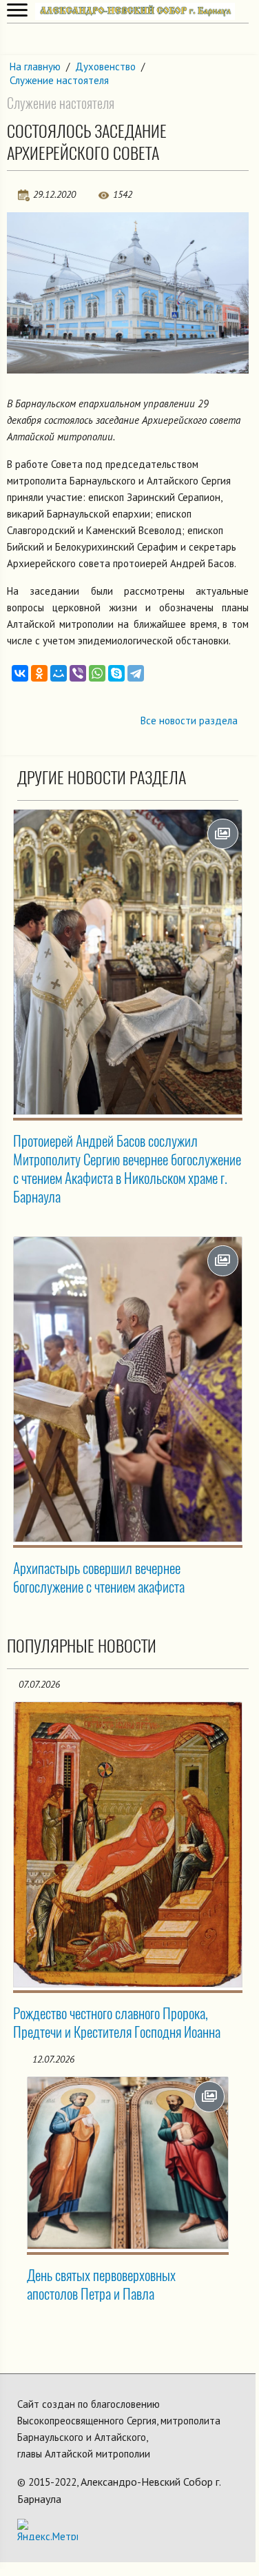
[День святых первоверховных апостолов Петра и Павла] (128, 2163)
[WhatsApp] (97, 673)
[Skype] (116, 673)
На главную (35, 67)
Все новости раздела (189, 720)
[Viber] (78, 673)
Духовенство (105, 67)
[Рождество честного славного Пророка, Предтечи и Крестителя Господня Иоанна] (128, 1844)
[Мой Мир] (59, 673)
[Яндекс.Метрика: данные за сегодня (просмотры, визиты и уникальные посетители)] (48, 2529)
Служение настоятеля (59, 80)
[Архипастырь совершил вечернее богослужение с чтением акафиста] (128, 1389)
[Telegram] (136, 673)
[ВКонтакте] (20, 673)
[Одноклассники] (39, 673)
